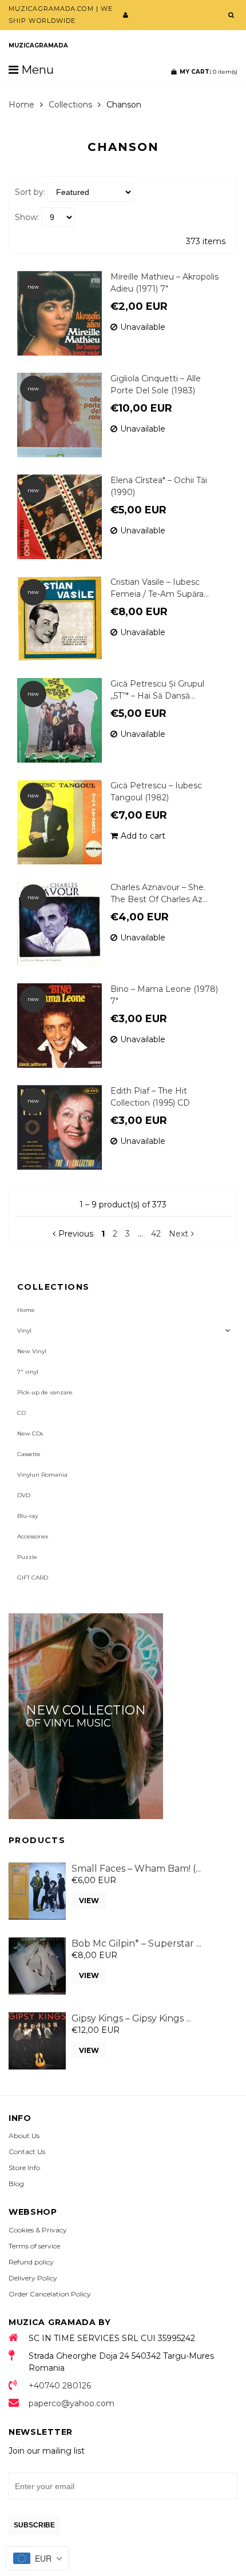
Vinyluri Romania (42, 1475)
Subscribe (34, 2525)
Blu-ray (27, 1516)
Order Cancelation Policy (50, 2294)
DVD (24, 1495)
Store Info (24, 2168)
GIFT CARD (33, 1578)
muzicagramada (38, 45)
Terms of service (34, 2246)
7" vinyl (28, 1372)
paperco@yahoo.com (72, 2403)
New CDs (30, 1433)
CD (21, 1413)
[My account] (126, 15)
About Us (24, 2136)
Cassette (29, 1454)
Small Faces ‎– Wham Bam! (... (136, 1869)
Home (21, 105)
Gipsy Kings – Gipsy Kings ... (131, 2018)
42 (156, 1234)
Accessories (33, 1536)
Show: (27, 217)
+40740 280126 (60, 2386)
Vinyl (24, 1331)
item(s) (209, 72)
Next (178, 1234)
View (89, 1901)
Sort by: (30, 192)
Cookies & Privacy (38, 2230)
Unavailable (143, 327)
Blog (16, 2184)
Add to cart (143, 836)
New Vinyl (32, 1351)
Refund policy (31, 2262)
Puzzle (27, 1557)
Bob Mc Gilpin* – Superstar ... (136, 1943)
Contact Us (27, 2152)
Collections (70, 105)
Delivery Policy (33, 2278)
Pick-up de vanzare (45, 1392)
